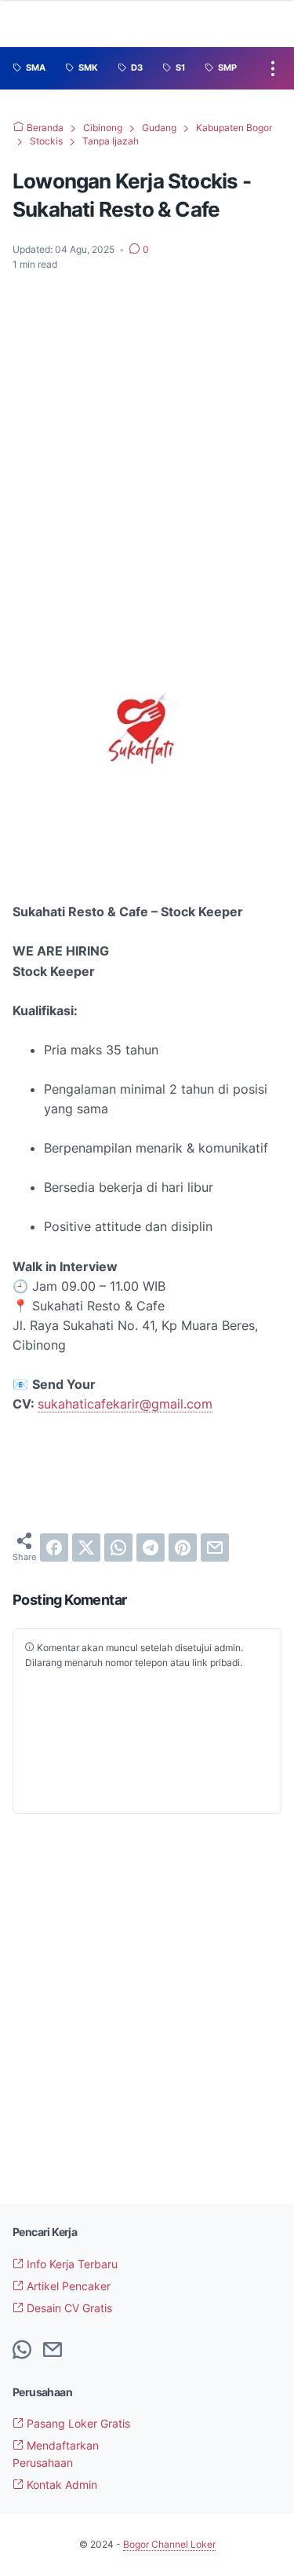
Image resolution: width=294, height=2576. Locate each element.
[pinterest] (183, 1547)
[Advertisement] (147, 439)
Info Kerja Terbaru (71, 2264)
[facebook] (54, 1547)
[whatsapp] (118, 1547)
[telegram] (151, 1547)
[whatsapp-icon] (22, 2351)
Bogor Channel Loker (169, 2544)
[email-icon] (53, 2351)
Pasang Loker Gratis (77, 2423)
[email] (215, 1547)
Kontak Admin (60, 2485)
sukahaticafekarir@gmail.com (125, 1404)
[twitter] (86, 1547)
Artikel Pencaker (67, 2286)
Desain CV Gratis (68, 2308)
